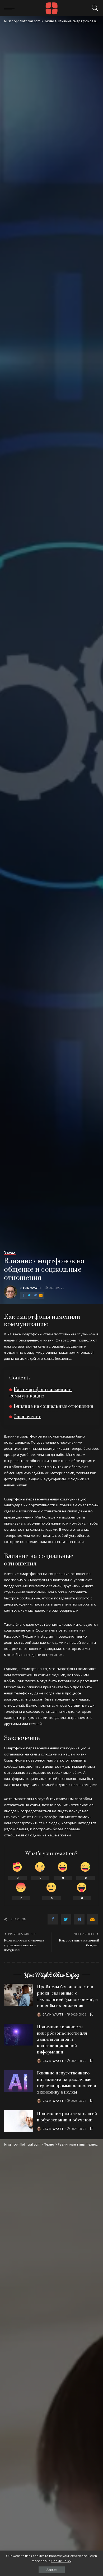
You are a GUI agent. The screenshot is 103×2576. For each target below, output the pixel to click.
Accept (52, 2570)
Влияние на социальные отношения (53, 1406)
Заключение (27, 1417)
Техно (10, 1253)
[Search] (94, 8)
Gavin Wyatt (31, 1288)
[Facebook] (23, 1295)
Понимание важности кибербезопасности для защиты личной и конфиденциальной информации (62, 2040)
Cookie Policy (61, 2561)
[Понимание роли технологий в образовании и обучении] (18, 2121)
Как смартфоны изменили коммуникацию (41, 1393)
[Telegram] (35, 1295)
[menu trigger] (11, 8)
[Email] (41, 1295)
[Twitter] (29, 1295)
